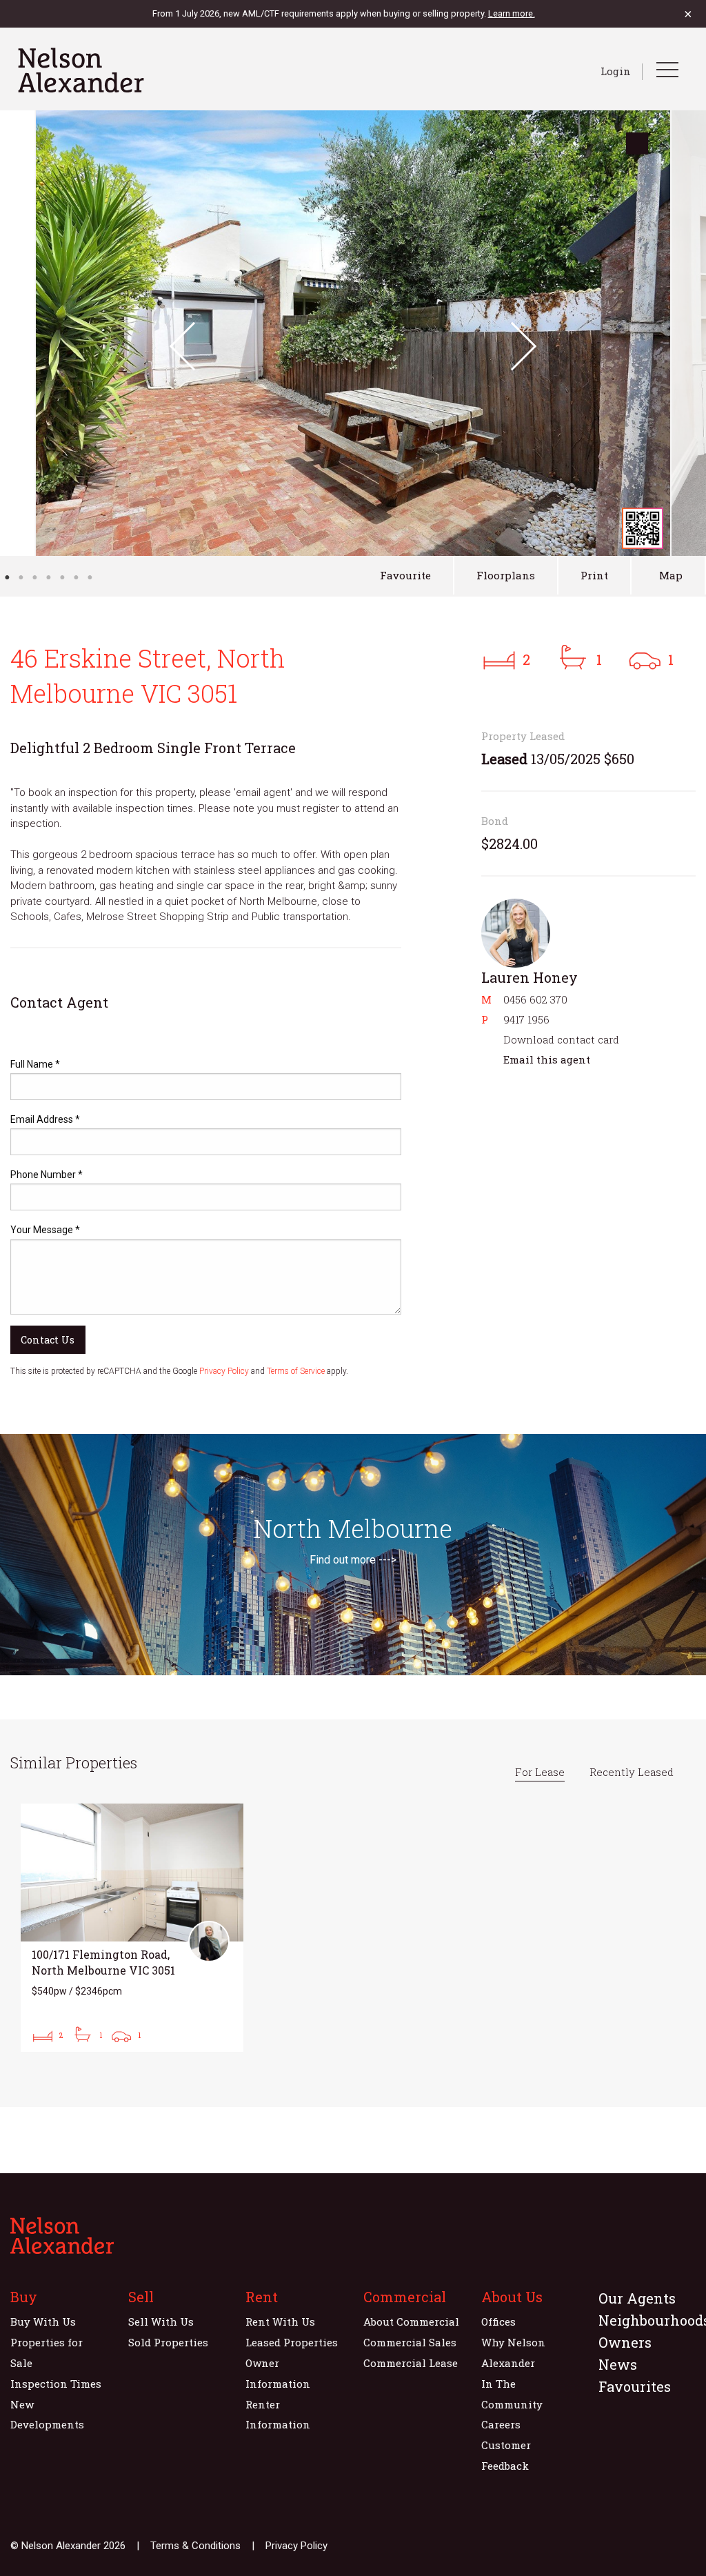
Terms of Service (296, 1371)
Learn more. (512, 13)
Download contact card (561, 1039)
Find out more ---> (353, 1560)
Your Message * (45, 1230)
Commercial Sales (410, 2342)
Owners (625, 2342)
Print (594, 575)
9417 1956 (526, 1019)
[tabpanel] (353, 333)
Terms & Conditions (195, 2546)
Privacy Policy (224, 1371)
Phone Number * (47, 1175)
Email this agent (547, 1059)
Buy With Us (43, 2322)
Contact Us (48, 1340)
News (618, 2364)
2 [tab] (21, 577)
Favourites (635, 2386)
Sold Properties (168, 2342)
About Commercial (411, 2322)
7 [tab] (90, 577)
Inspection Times (56, 2384)
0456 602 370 (535, 999)
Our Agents (637, 2298)
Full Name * (35, 1064)
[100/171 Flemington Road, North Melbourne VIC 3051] (132, 1928)
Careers (501, 2424)
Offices (498, 2322)
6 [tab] (76, 577)
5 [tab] (62, 577)
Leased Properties (292, 2342)
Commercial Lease (411, 2363)
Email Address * (45, 1119)
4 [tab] (48, 577)
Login (616, 71)
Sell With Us (161, 2322)
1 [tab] (7, 577)
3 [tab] (34, 577)
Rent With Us (280, 2322)
